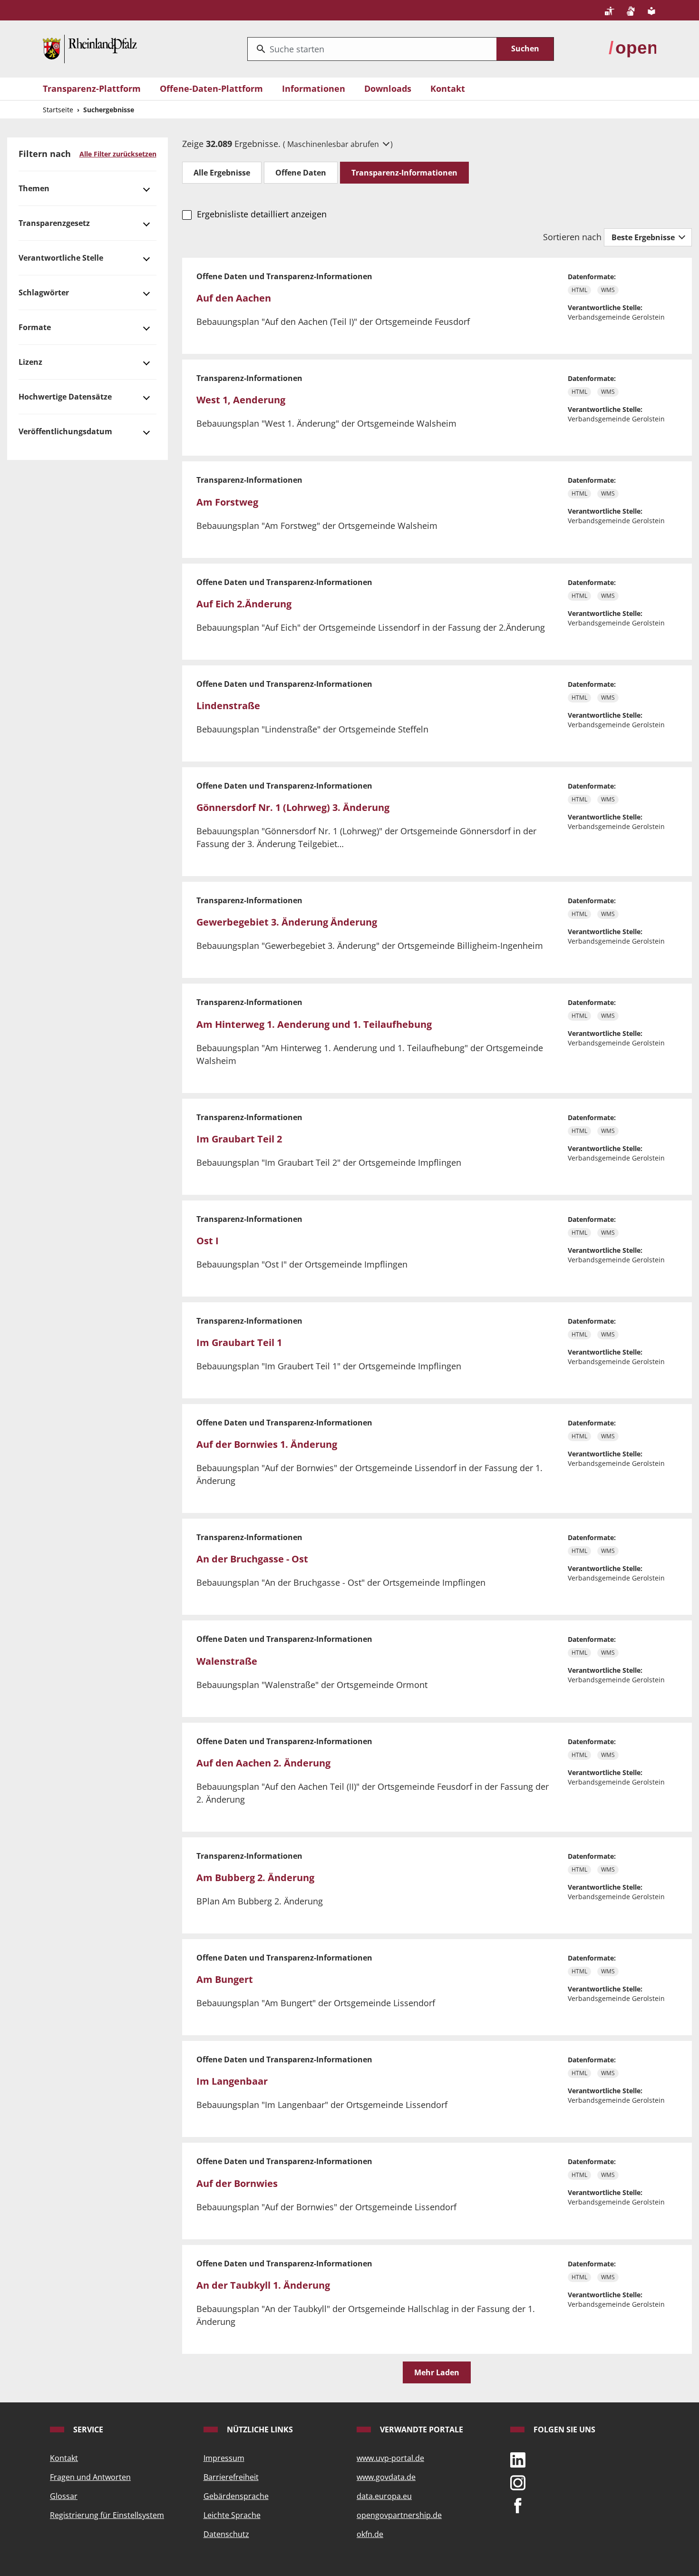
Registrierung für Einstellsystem (107, 2515)
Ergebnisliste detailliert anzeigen (262, 214)
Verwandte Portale (421, 2430)
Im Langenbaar (232, 2081)
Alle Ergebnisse (222, 173)
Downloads (388, 88)
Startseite (58, 110)
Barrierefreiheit (231, 2477)
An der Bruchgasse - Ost (252, 1559)
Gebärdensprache (236, 2496)
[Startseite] (90, 48)
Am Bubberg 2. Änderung (255, 1878)
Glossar (64, 2496)
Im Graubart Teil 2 (239, 1139)
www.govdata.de (386, 2477)
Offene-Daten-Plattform (211, 88)
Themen (34, 188)
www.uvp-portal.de (390, 2458)
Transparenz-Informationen (404, 173)
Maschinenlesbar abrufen (334, 144)
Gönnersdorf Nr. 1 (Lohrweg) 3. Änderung (293, 807)
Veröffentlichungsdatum (65, 431)
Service (87, 2430)
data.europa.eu (384, 2496)
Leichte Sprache (232, 2515)
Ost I (208, 1241)
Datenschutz (226, 2534)
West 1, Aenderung (241, 400)
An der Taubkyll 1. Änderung (263, 2285)
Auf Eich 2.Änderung (244, 604)
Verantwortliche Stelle (61, 258)
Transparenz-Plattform (92, 88)
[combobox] (372, 49)
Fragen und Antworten (90, 2477)
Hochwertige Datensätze (65, 397)
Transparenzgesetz (54, 223)
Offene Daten (301, 173)
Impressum (224, 2458)
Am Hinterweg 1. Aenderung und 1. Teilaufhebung (314, 1024)
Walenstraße (227, 1661)
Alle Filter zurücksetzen (118, 154)
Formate (35, 327)
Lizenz (30, 362)
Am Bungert (225, 1979)
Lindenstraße (228, 706)
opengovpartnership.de (399, 2515)
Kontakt (448, 88)
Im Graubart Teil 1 (239, 1342)
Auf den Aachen (234, 298)
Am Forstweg (227, 502)
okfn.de (370, 2534)
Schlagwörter (44, 293)
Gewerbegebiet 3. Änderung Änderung (287, 922)
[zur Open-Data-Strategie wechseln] (632, 48)
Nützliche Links (259, 2430)
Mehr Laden (437, 2372)
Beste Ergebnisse (644, 237)
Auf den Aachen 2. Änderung (263, 1763)
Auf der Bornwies (237, 2183)
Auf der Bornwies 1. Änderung (267, 1444)
